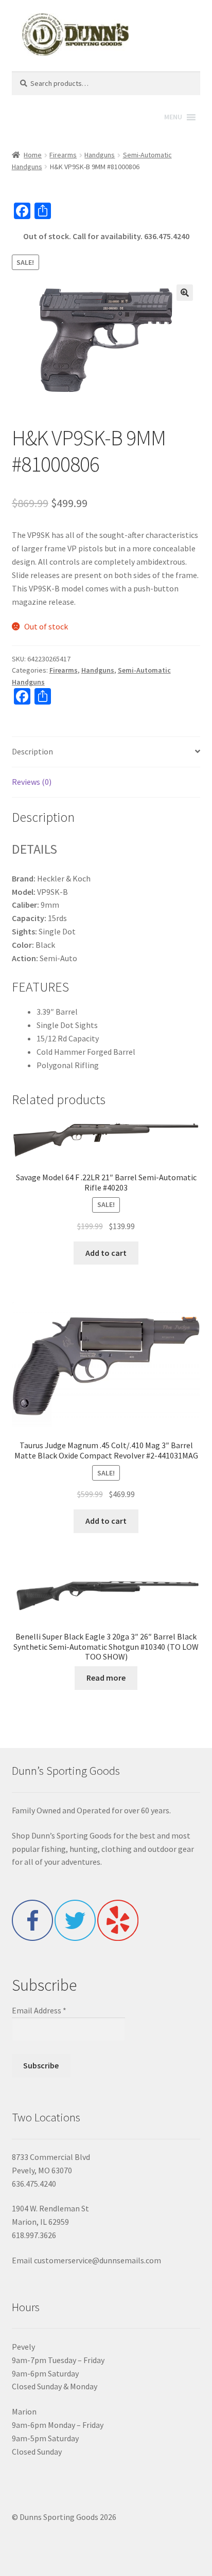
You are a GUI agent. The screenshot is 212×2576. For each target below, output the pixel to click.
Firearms (63, 155)
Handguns (100, 155)
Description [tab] (32, 751)
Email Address (39, 2010)
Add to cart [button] (106, 1253)
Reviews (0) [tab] (32, 782)
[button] (185, 293)
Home (33, 155)
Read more (106, 1678)
